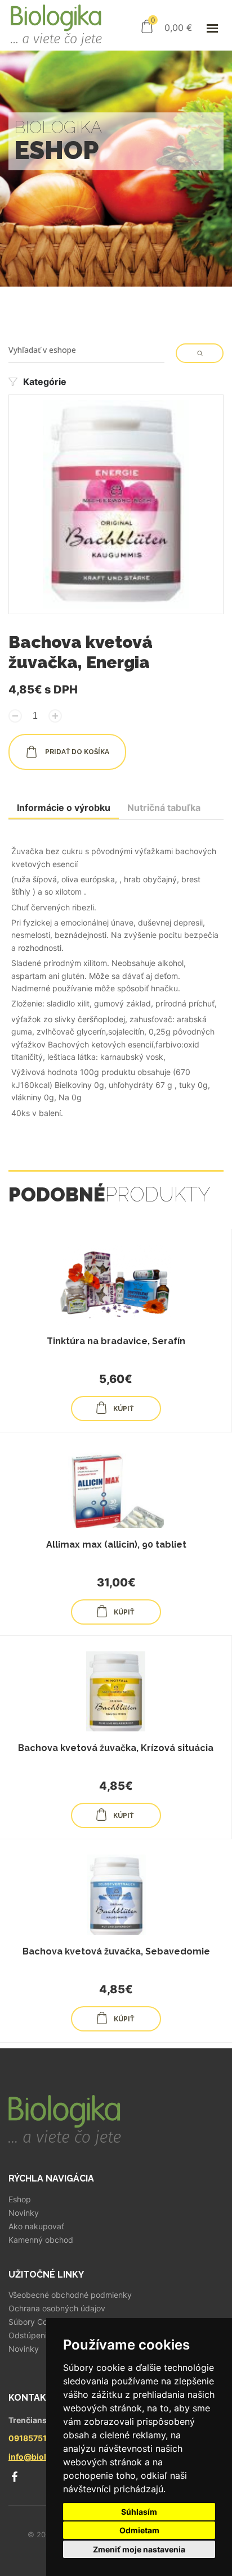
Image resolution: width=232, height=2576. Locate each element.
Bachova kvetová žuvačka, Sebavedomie (116, 1951)
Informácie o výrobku (64, 808)
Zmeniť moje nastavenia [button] (139, 2549)
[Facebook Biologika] (14, 2477)
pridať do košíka (76, 752)
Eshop (20, 2199)
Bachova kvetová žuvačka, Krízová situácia (116, 1748)
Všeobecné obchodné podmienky (70, 2295)
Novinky (24, 2213)
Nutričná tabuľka (164, 808)
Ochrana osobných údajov (57, 2309)
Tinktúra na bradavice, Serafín (116, 1341)
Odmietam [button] (139, 2530)
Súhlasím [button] (139, 2512)
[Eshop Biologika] (56, 25)
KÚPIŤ (123, 1409)
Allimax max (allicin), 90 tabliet (116, 1545)
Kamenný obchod (41, 2240)
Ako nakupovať (36, 2226)
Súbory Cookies (37, 2322)
